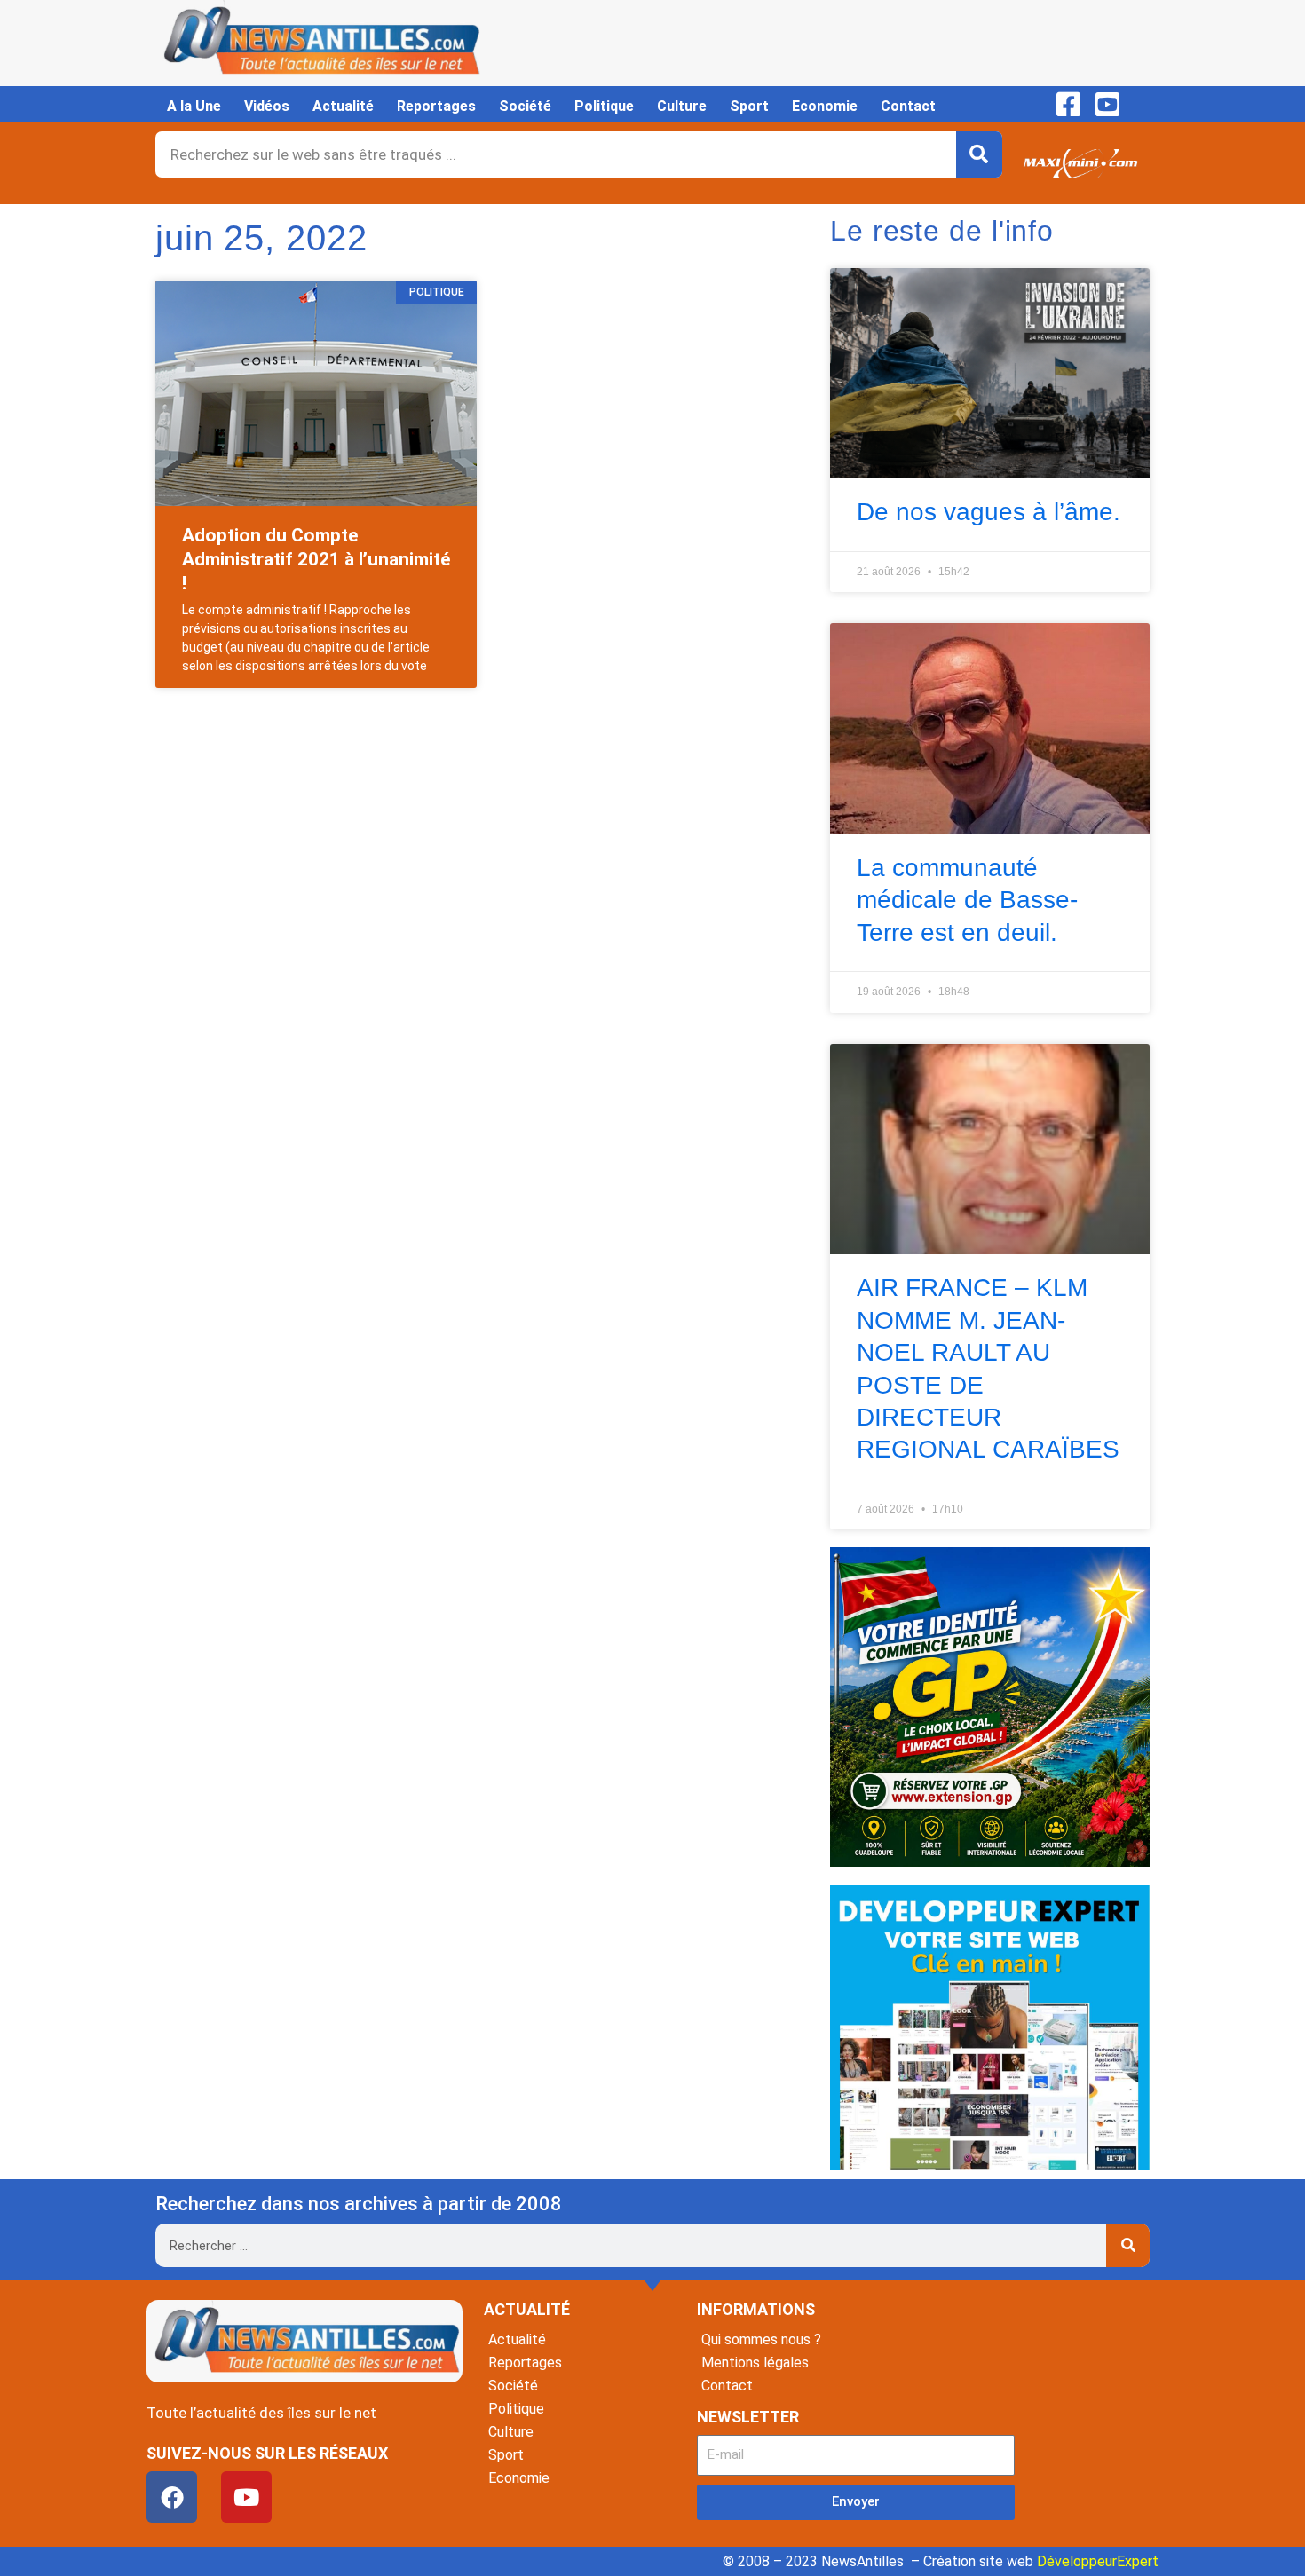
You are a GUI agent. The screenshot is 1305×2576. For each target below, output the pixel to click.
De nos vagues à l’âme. (989, 512)
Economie (825, 106)
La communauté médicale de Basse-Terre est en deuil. (967, 900)
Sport (749, 106)
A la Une (194, 106)
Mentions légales (755, 2363)
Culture (682, 106)
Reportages (436, 106)
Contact (908, 106)
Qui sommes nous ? (761, 2339)
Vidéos (267, 106)
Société (525, 106)
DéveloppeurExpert (1098, 2561)
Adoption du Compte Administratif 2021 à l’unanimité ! (316, 560)
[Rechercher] (979, 154)
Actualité (343, 106)
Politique (604, 106)
